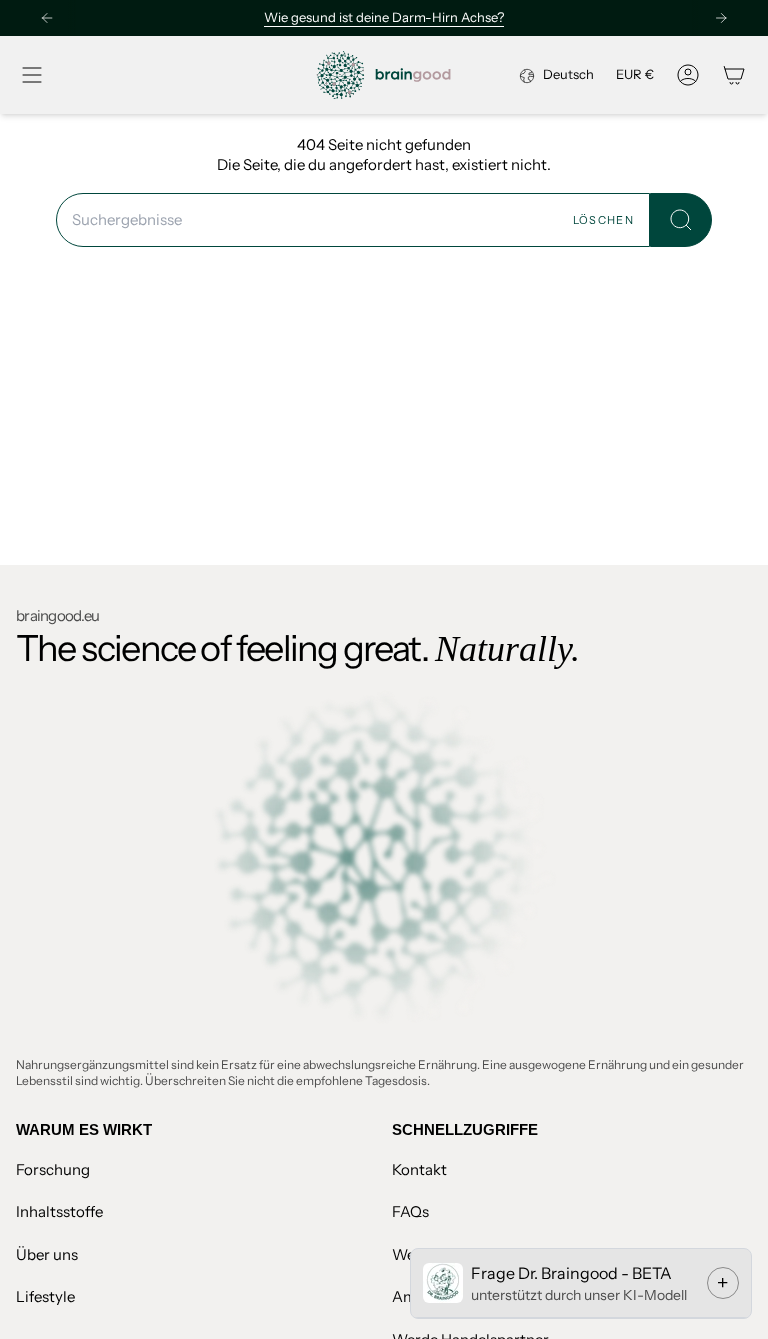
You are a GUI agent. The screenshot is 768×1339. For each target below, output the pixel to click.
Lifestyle (45, 1296)
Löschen (603, 220)
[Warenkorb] (734, 75)
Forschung (53, 1169)
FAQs (410, 1211)
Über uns (47, 1254)
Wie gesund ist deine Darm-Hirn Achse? (384, 17)
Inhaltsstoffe (59, 1211)
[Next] (721, 18)
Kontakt (419, 1169)
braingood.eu (57, 615)
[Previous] (47, 18)
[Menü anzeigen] (32, 75)
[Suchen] (681, 220)
